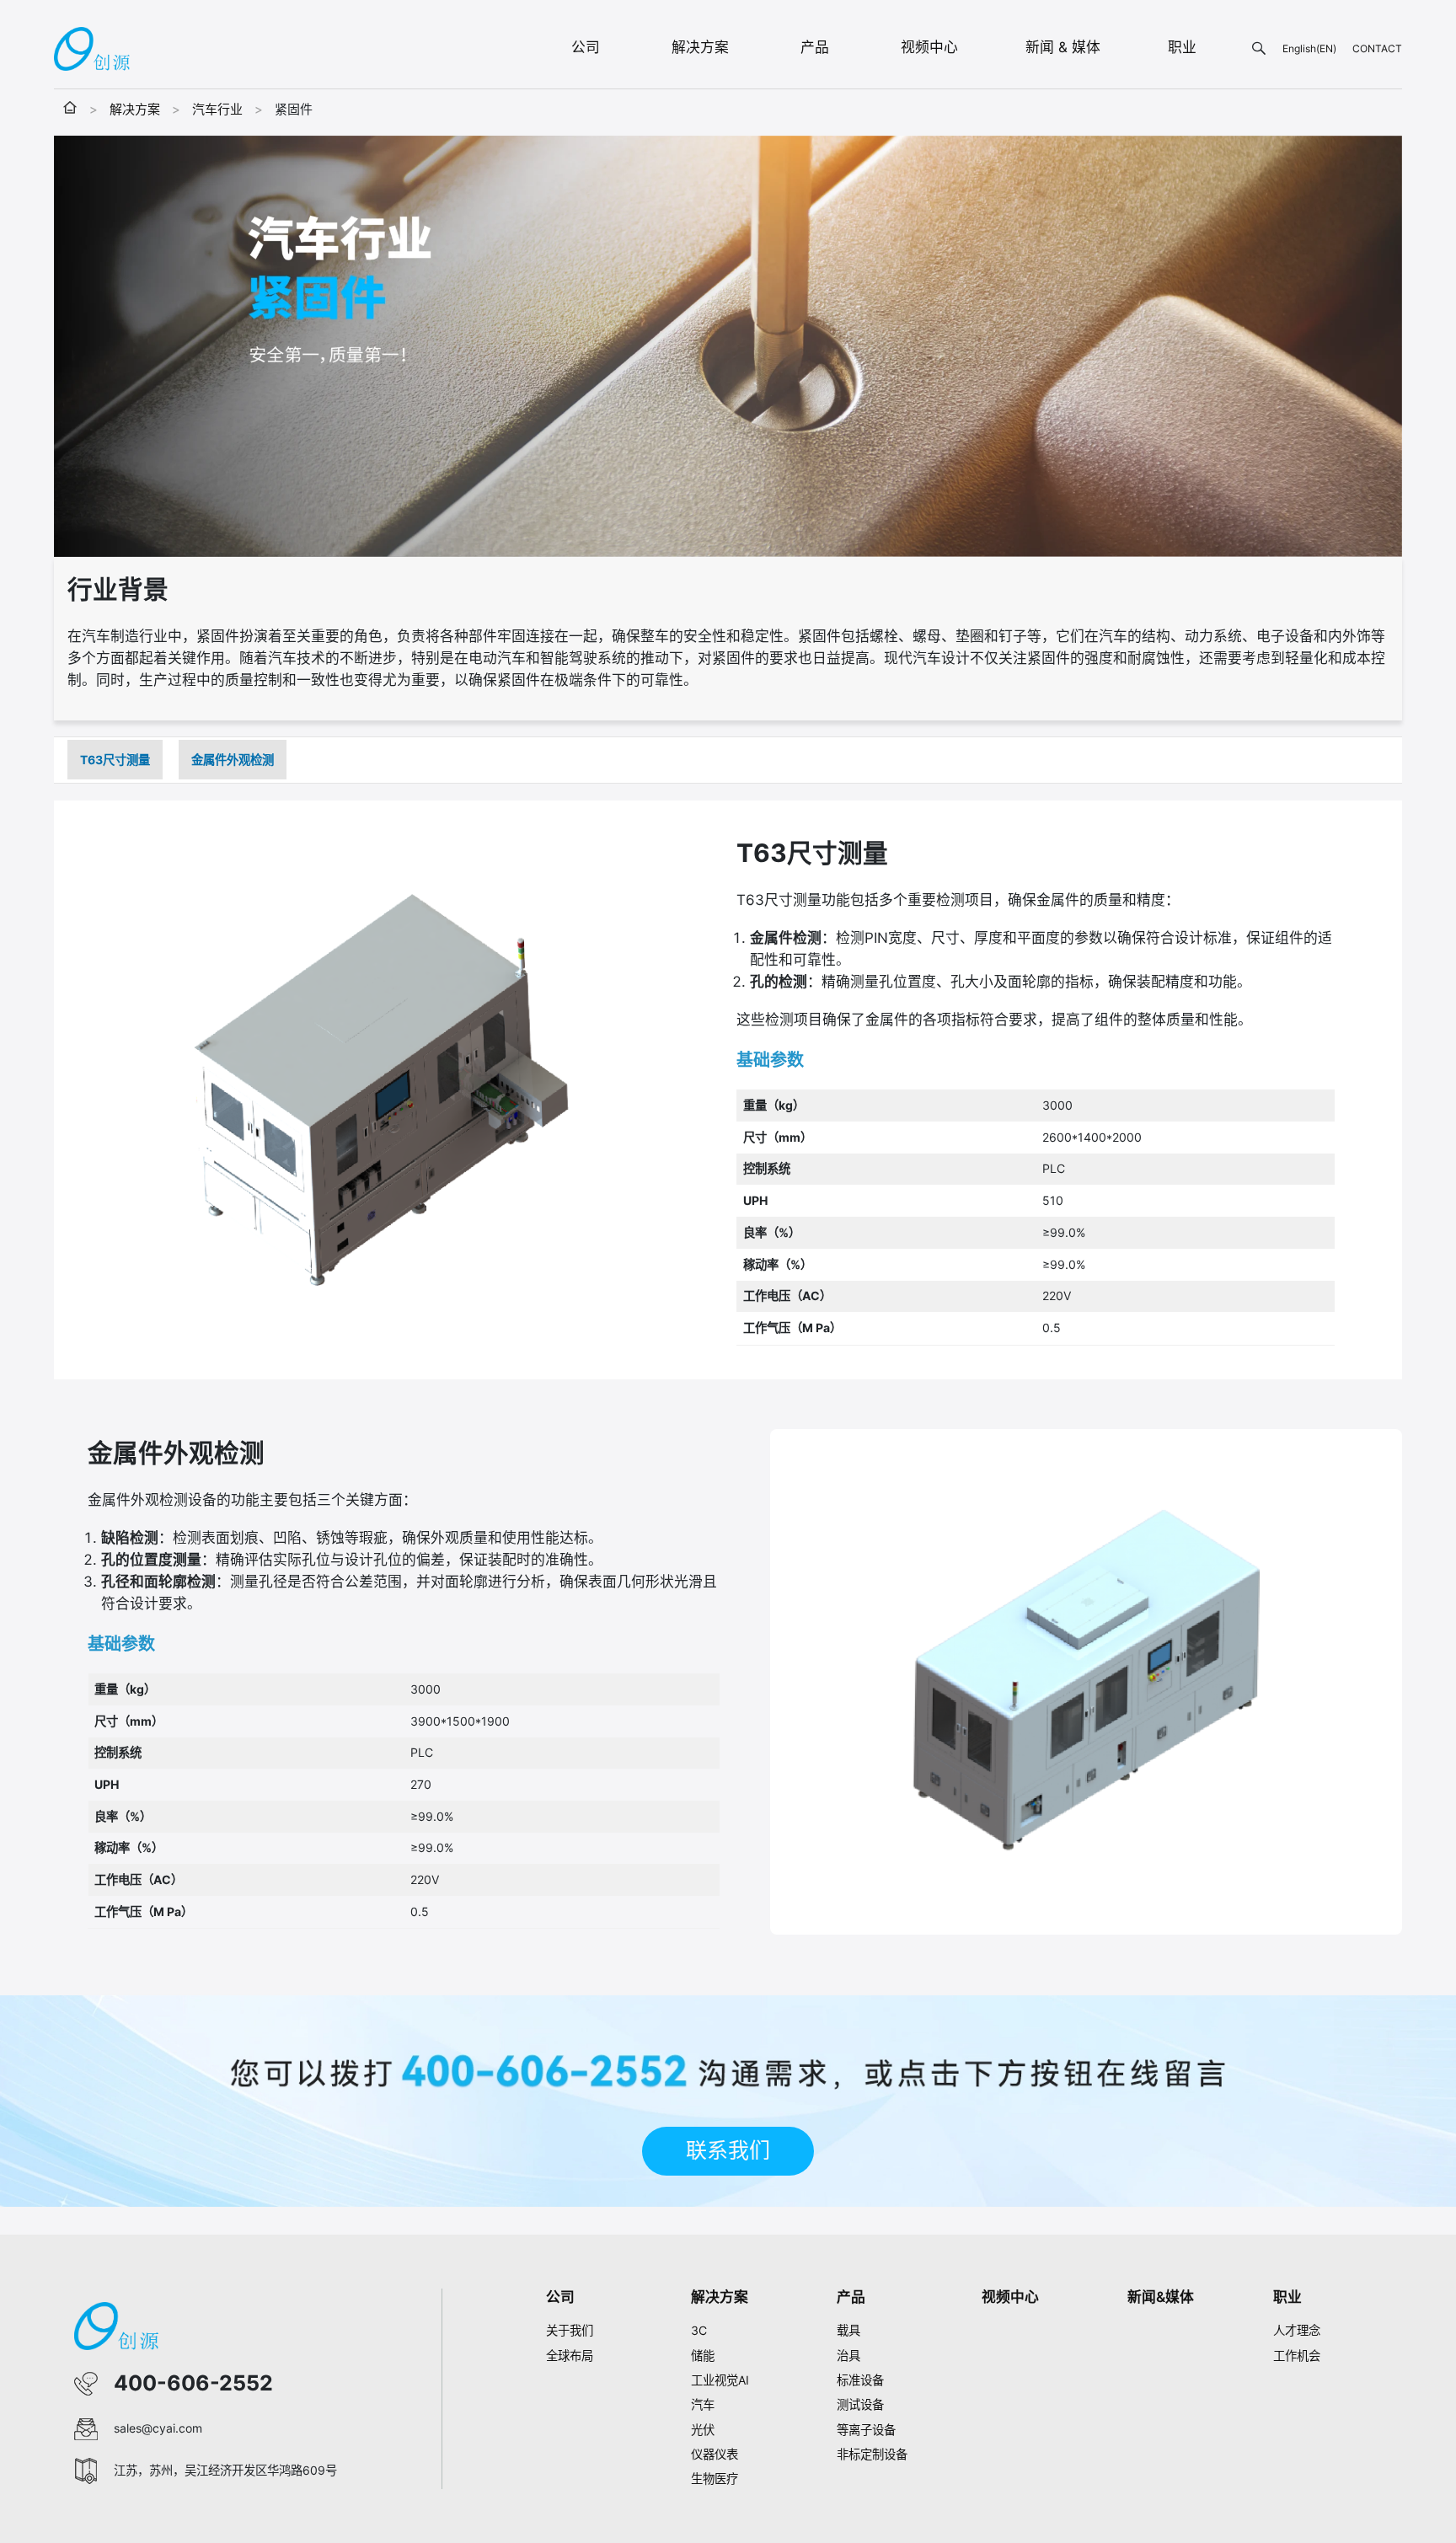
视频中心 (929, 47)
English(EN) (1309, 48)
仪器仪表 (715, 2454)
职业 (1182, 47)
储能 (703, 2356)
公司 (586, 47)
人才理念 (1297, 2330)
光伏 (703, 2430)
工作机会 (1297, 2356)
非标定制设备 (872, 2454)
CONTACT (1377, 48)
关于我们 (570, 2330)
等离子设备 (866, 2430)
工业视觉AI (720, 2380)
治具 (848, 2356)
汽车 (703, 2404)
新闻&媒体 (1161, 2297)
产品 (815, 47)
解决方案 (700, 47)
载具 (848, 2330)
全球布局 (570, 2356)
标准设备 (860, 2380)
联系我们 (728, 2150)
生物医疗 (715, 2479)
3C (699, 2330)
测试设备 (860, 2404)
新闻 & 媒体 (1063, 47)
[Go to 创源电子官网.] (70, 109)
